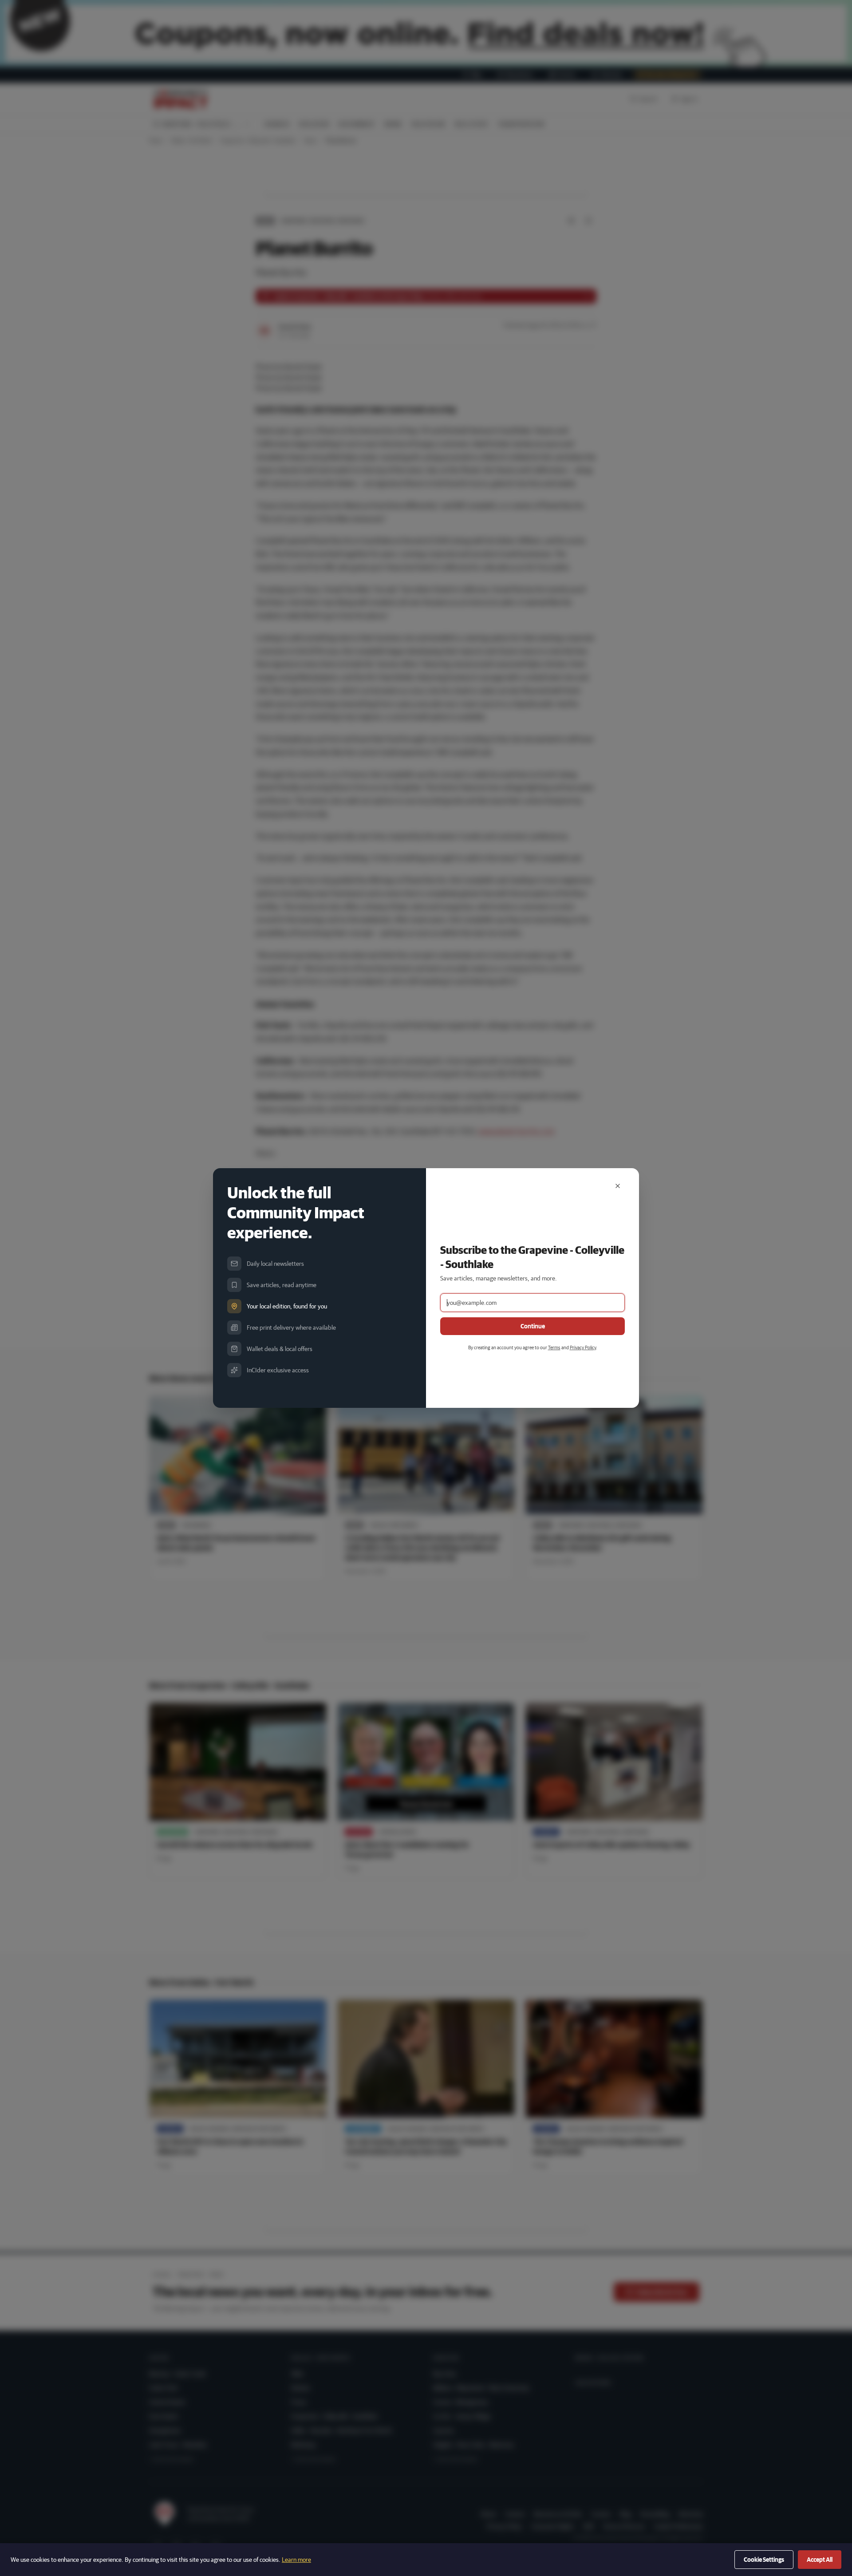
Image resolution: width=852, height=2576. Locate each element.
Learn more (296, 2560)
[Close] (618, 1186)
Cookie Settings (764, 2560)
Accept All (820, 2560)
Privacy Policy (583, 1347)
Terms (554, 1347)
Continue (533, 1326)
